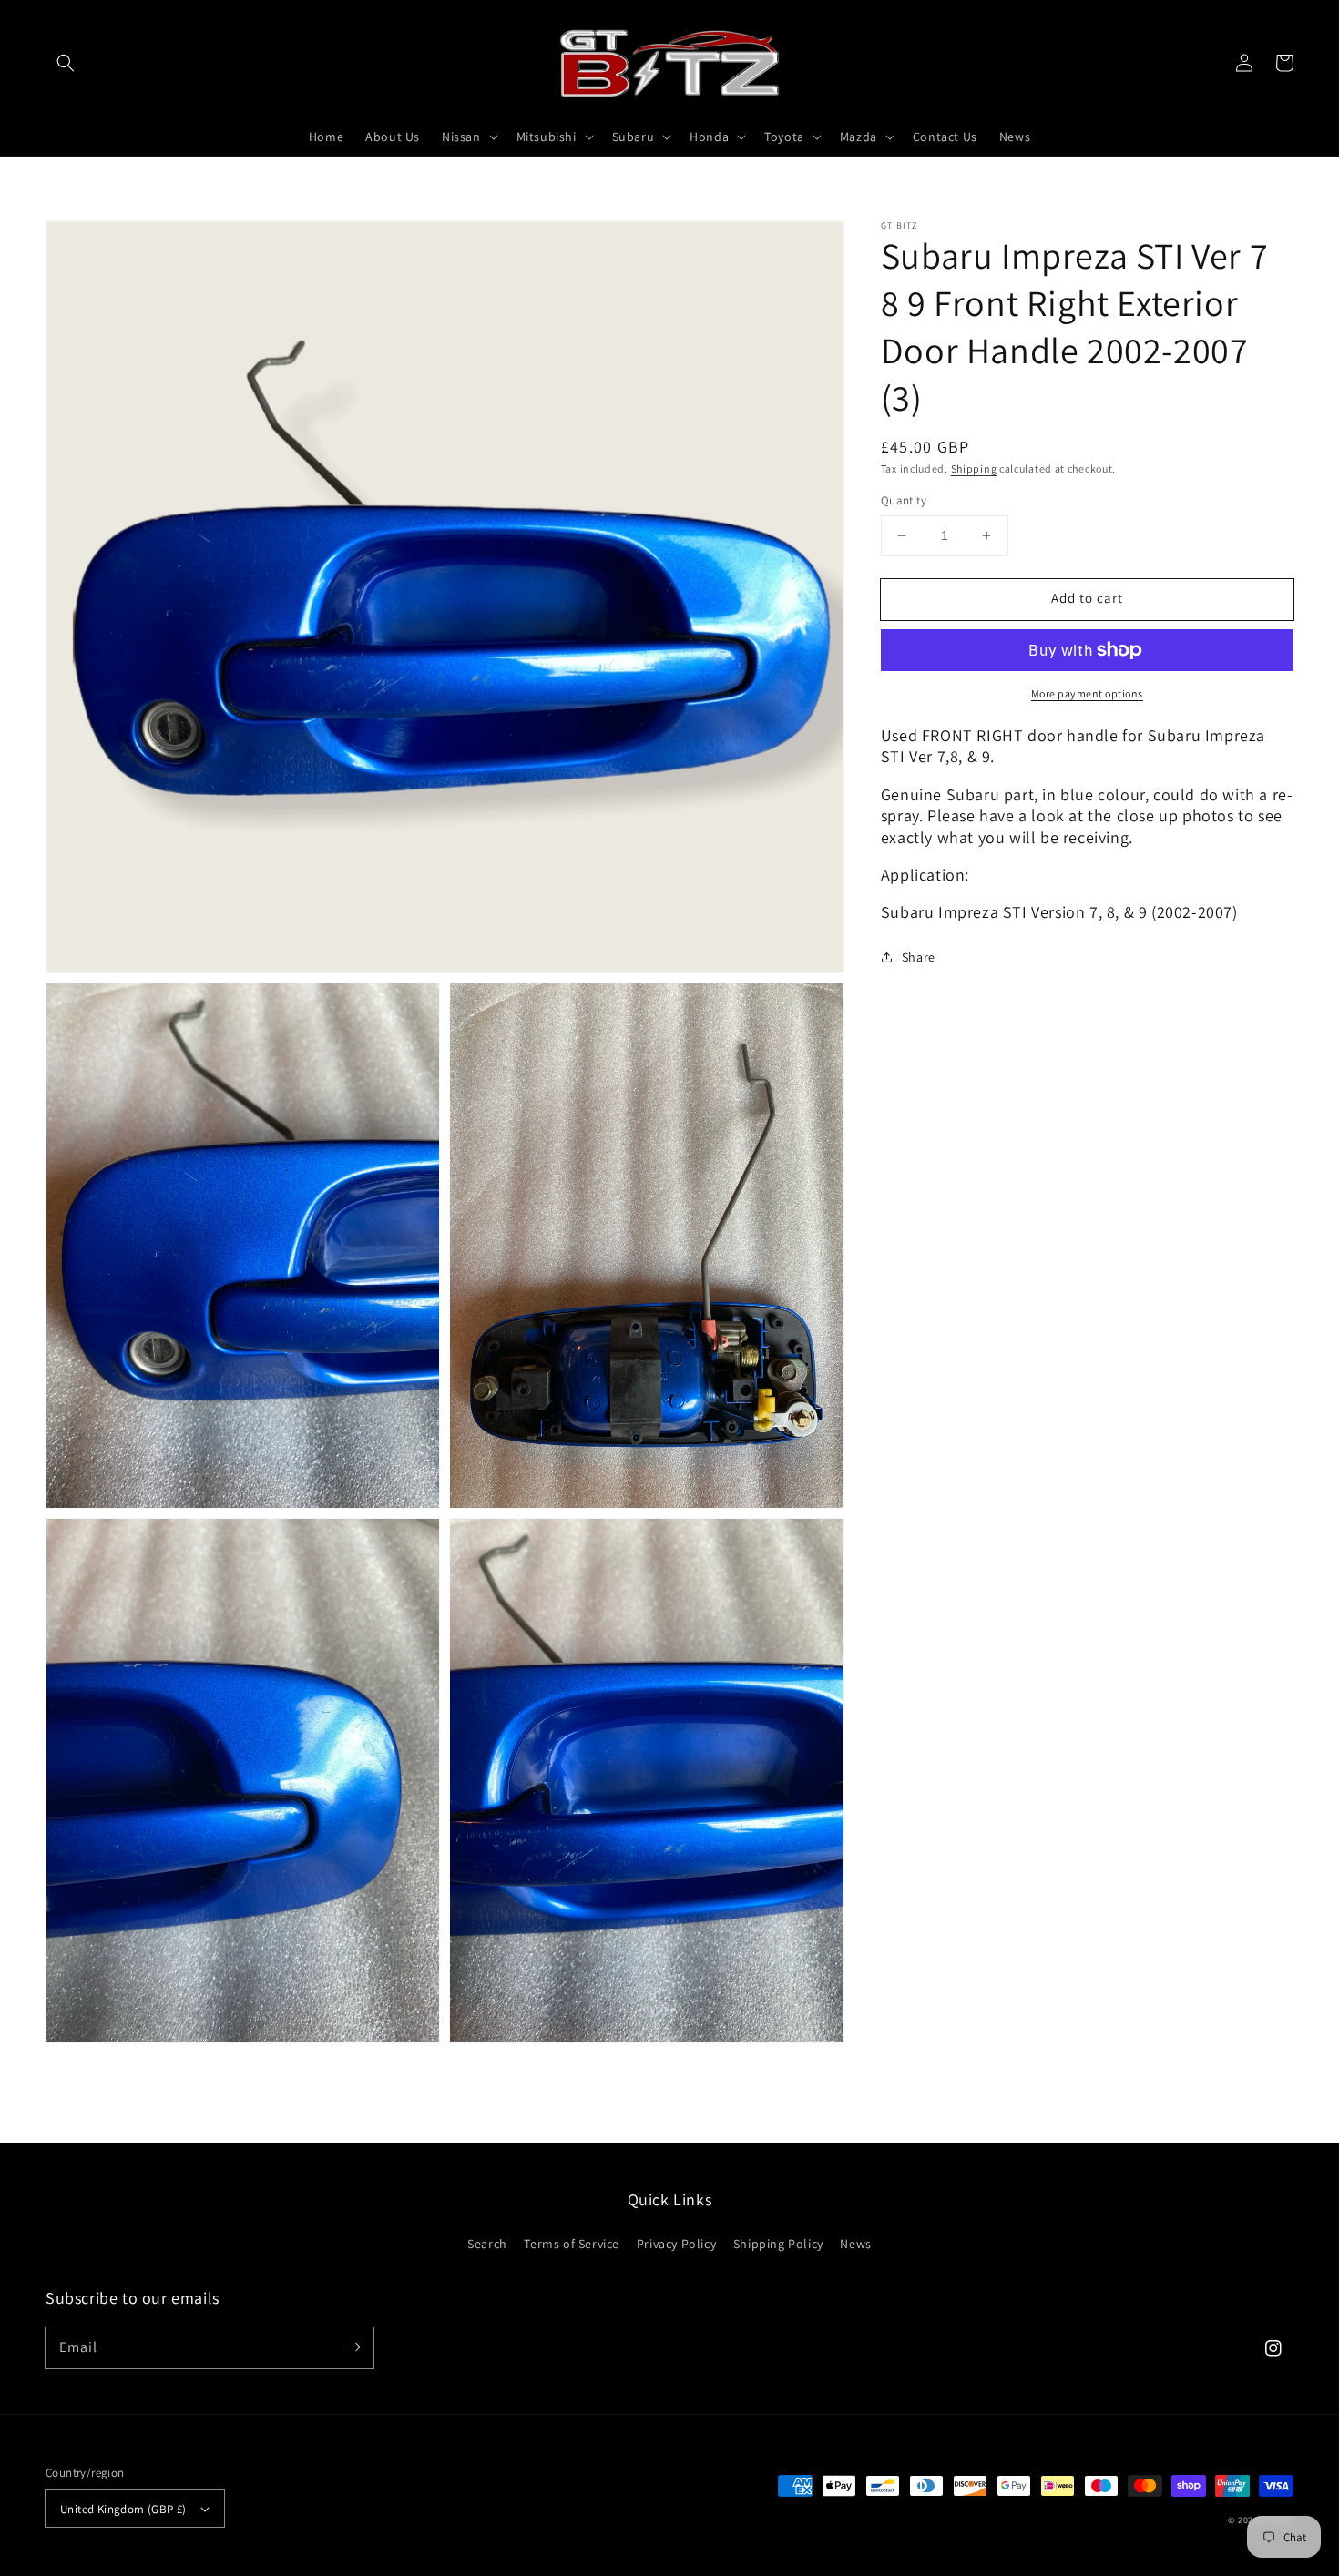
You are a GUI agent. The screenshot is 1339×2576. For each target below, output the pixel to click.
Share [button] (919, 956)
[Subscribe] (353, 2347)
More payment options (1087, 693)
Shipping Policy (778, 2244)
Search (487, 2244)
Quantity (904, 500)
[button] (66, 63)
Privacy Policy (676, 2244)
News (855, 2244)
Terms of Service (572, 2244)
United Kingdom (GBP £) (123, 2509)
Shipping (974, 468)
